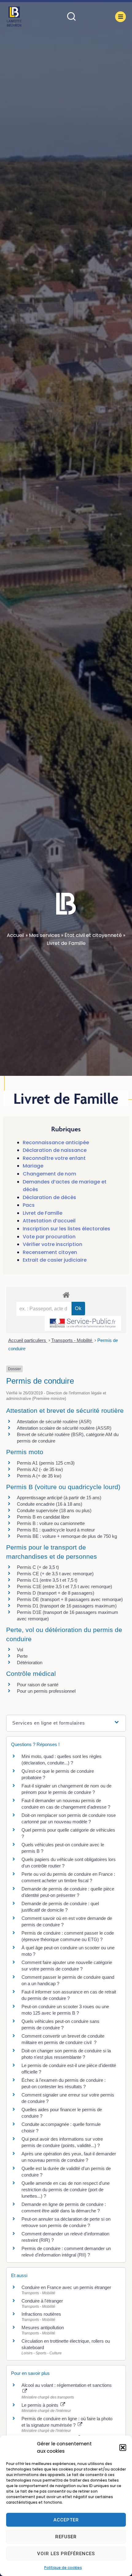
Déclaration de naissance (55, 1150)
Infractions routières (41, 2314)
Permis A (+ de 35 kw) (39, 1476)
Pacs (29, 1205)
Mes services (44, 935)
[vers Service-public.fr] (83, 1323)
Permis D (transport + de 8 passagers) (56, 1593)
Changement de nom (49, 1174)
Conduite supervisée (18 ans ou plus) (54, 1510)
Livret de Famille (43, 1213)
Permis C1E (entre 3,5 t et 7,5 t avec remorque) (64, 1586)
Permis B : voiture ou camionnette (51, 1523)
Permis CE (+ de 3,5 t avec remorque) (55, 1574)
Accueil (16, 935)
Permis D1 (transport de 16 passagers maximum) (67, 1606)
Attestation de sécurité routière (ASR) (54, 1422)
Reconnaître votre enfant (54, 1158)
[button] (123, 2448)
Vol (20, 1650)
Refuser (66, 2537)
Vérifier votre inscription (52, 1244)
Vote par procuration (49, 1237)
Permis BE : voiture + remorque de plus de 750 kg (67, 1536)
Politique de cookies (63, 2568)
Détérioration (30, 1663)
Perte (22, 1656)
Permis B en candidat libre (43, 1517)
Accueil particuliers (28, 1340)
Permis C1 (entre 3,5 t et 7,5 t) (47, 1580)
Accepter (66, 2520)
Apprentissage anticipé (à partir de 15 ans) (59, 1498)
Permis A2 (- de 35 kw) (40, 1469)
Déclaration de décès (49, 1197)
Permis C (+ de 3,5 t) (38, 1567)
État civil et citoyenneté (93, 935)
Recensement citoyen (50, 1252)
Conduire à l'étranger (42, 2301)
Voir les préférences (66, 2554)
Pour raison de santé (38, 1685)
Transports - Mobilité (72, 1340)
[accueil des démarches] (66, 1295)
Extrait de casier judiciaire (55, 1260)
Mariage (33, 1166)
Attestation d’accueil (49, 1221)
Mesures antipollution (43, 2328)
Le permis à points (41, 2405)
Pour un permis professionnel (46, 1691)
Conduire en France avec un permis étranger (66, 2287)
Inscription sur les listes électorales (66, 1229)
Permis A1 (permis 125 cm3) (46, 1463)
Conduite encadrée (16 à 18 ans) (50, 1504)
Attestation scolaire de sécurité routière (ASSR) (64, 1428)
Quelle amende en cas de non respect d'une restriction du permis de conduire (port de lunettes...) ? (66, 2190)
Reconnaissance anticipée (56, 1143)
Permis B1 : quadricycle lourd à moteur (56, 1530)
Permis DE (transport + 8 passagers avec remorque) (70, 1599)
